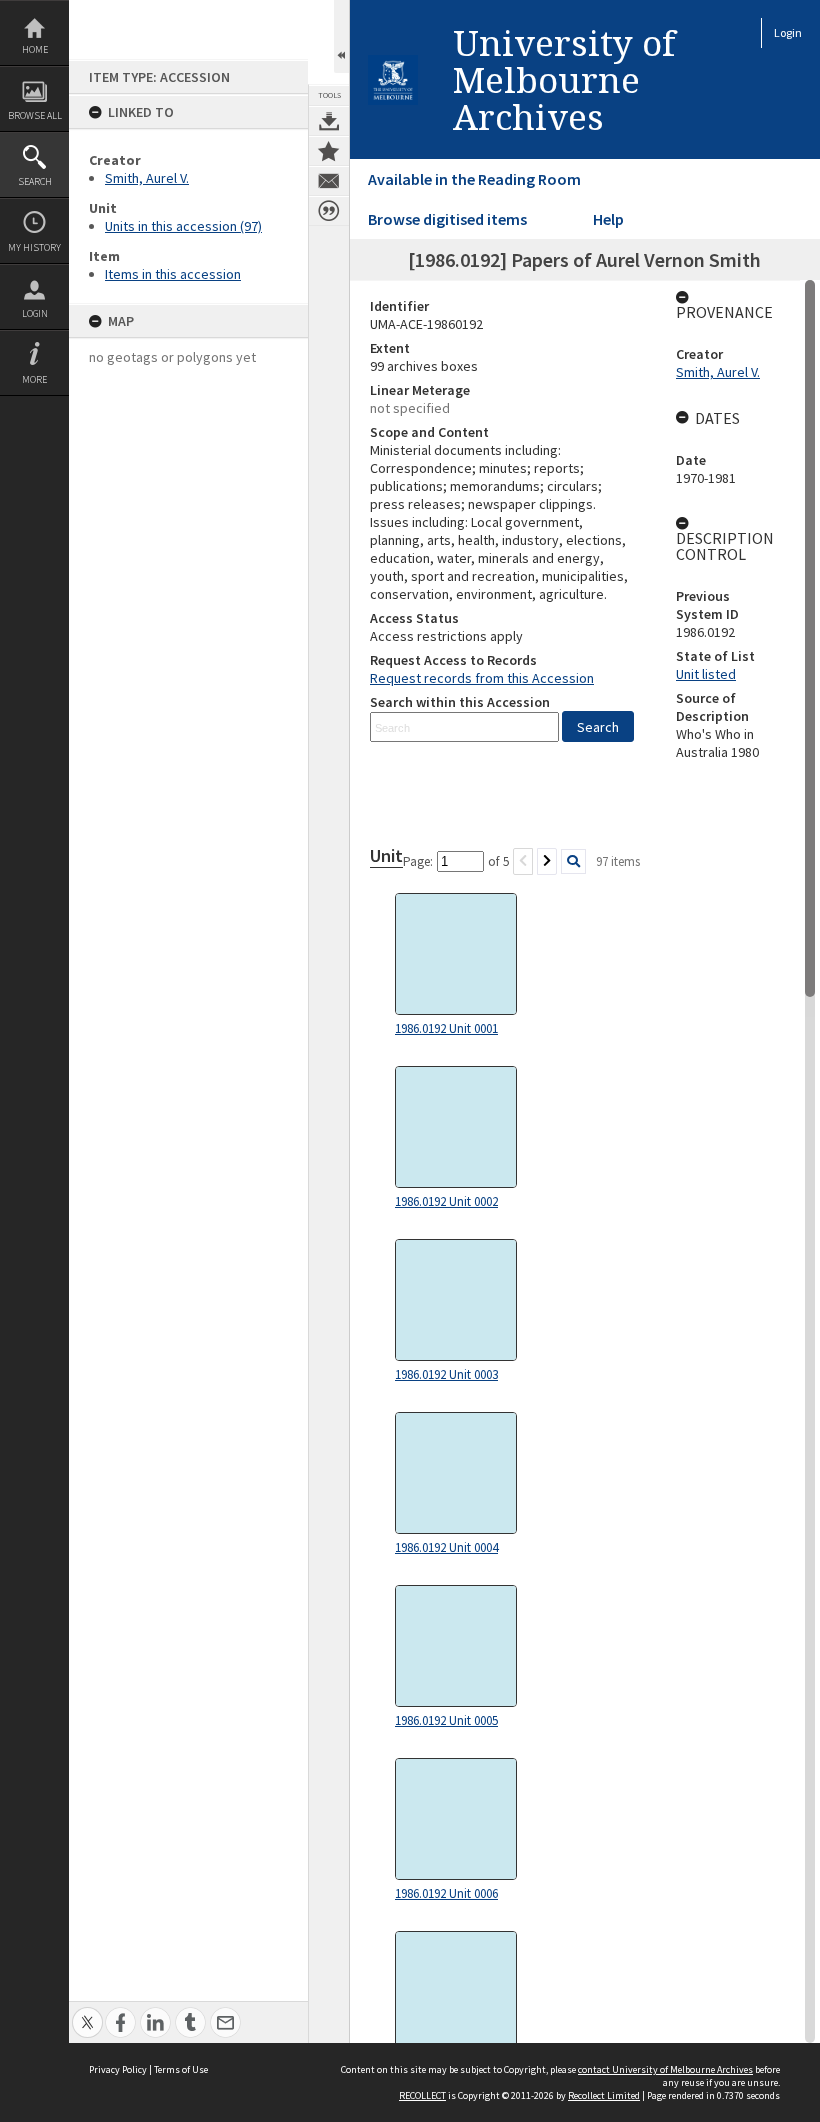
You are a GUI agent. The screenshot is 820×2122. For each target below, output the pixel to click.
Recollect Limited (604, 2095)
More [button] (34, 379)
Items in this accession (173, 274)
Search (35, 181)
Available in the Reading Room (474, 179)
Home (35, 49)
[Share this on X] (87, 2011)
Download (329, 121)
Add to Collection (329, 151)
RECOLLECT (422, 2095)
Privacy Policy (118, 2069)
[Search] (573, 861)
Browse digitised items (447, 219)
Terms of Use (181, 2069)
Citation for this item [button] (329, 211)
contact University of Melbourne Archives (665, 2069)
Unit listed (706, 674)
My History (34, 247)
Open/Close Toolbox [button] (341, 36)
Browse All (35, 115)
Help (608, 219)
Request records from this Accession (482, 678)
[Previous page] (523, 861)
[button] (598, 726)
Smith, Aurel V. (147, 178)
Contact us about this (329, 181)
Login (35, 313)
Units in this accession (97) (183, 226)
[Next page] (547, 861)
